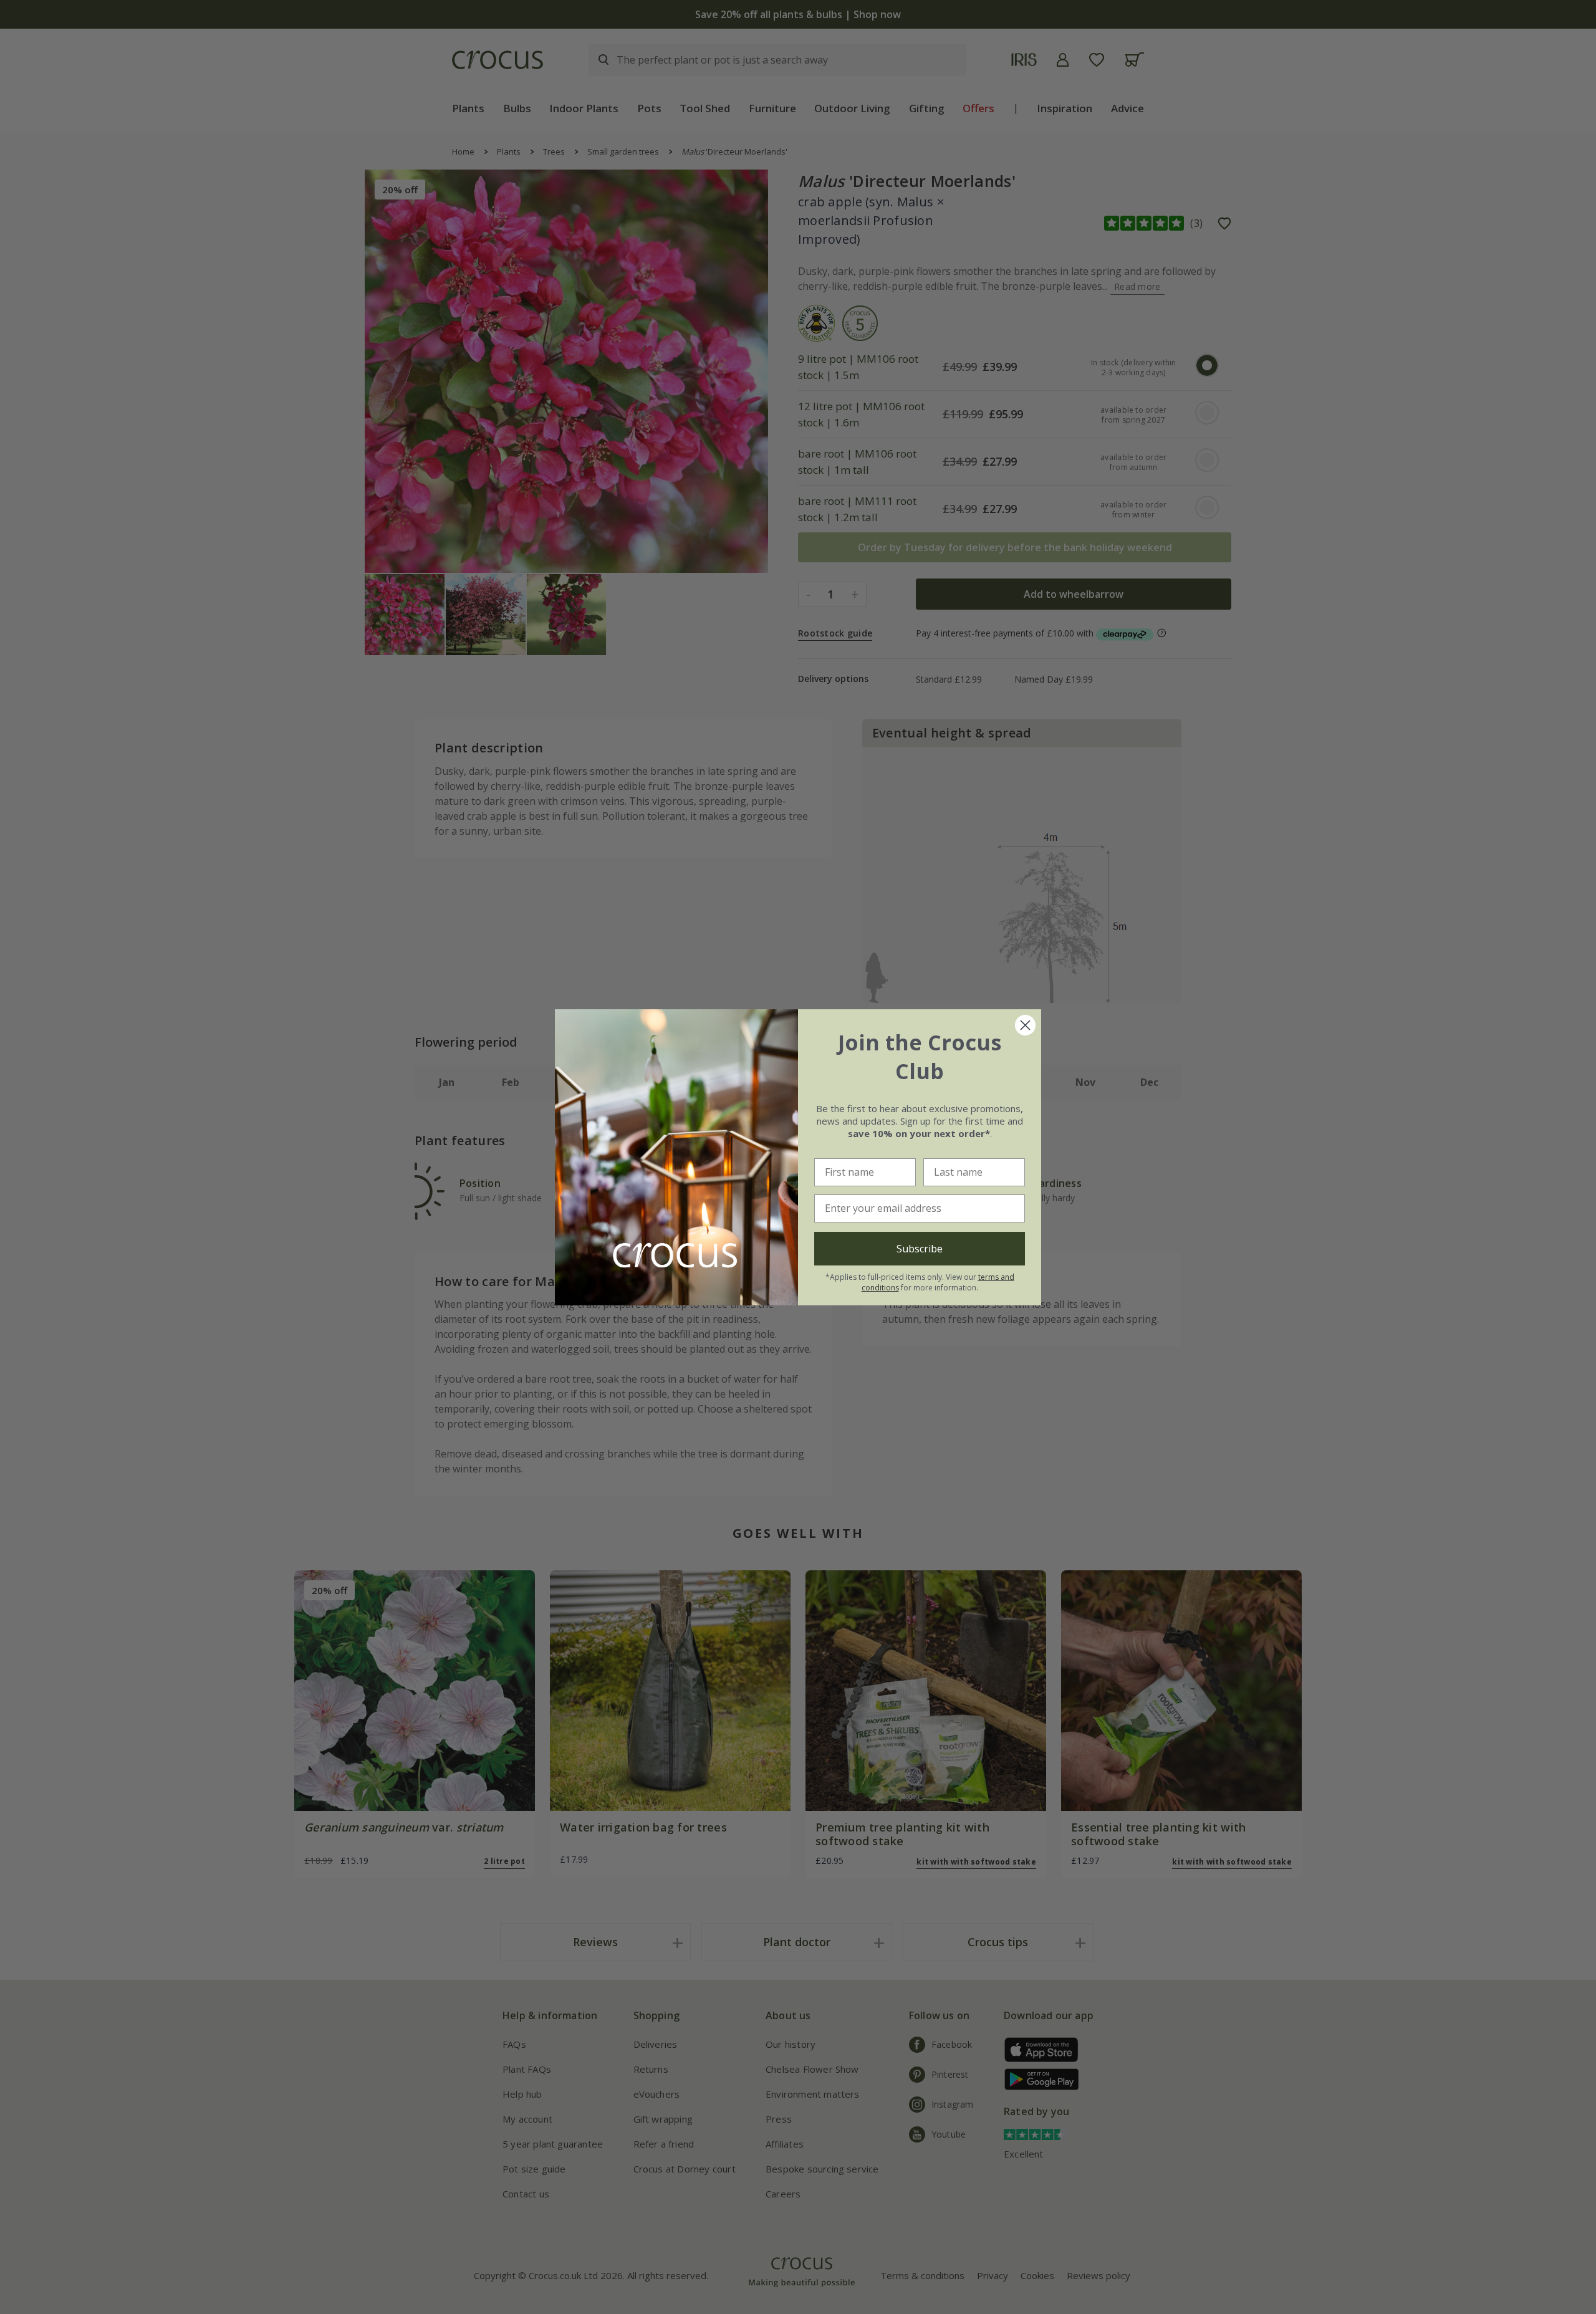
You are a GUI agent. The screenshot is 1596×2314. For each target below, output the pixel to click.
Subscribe (920, 1249)
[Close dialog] (1025, 1025)
